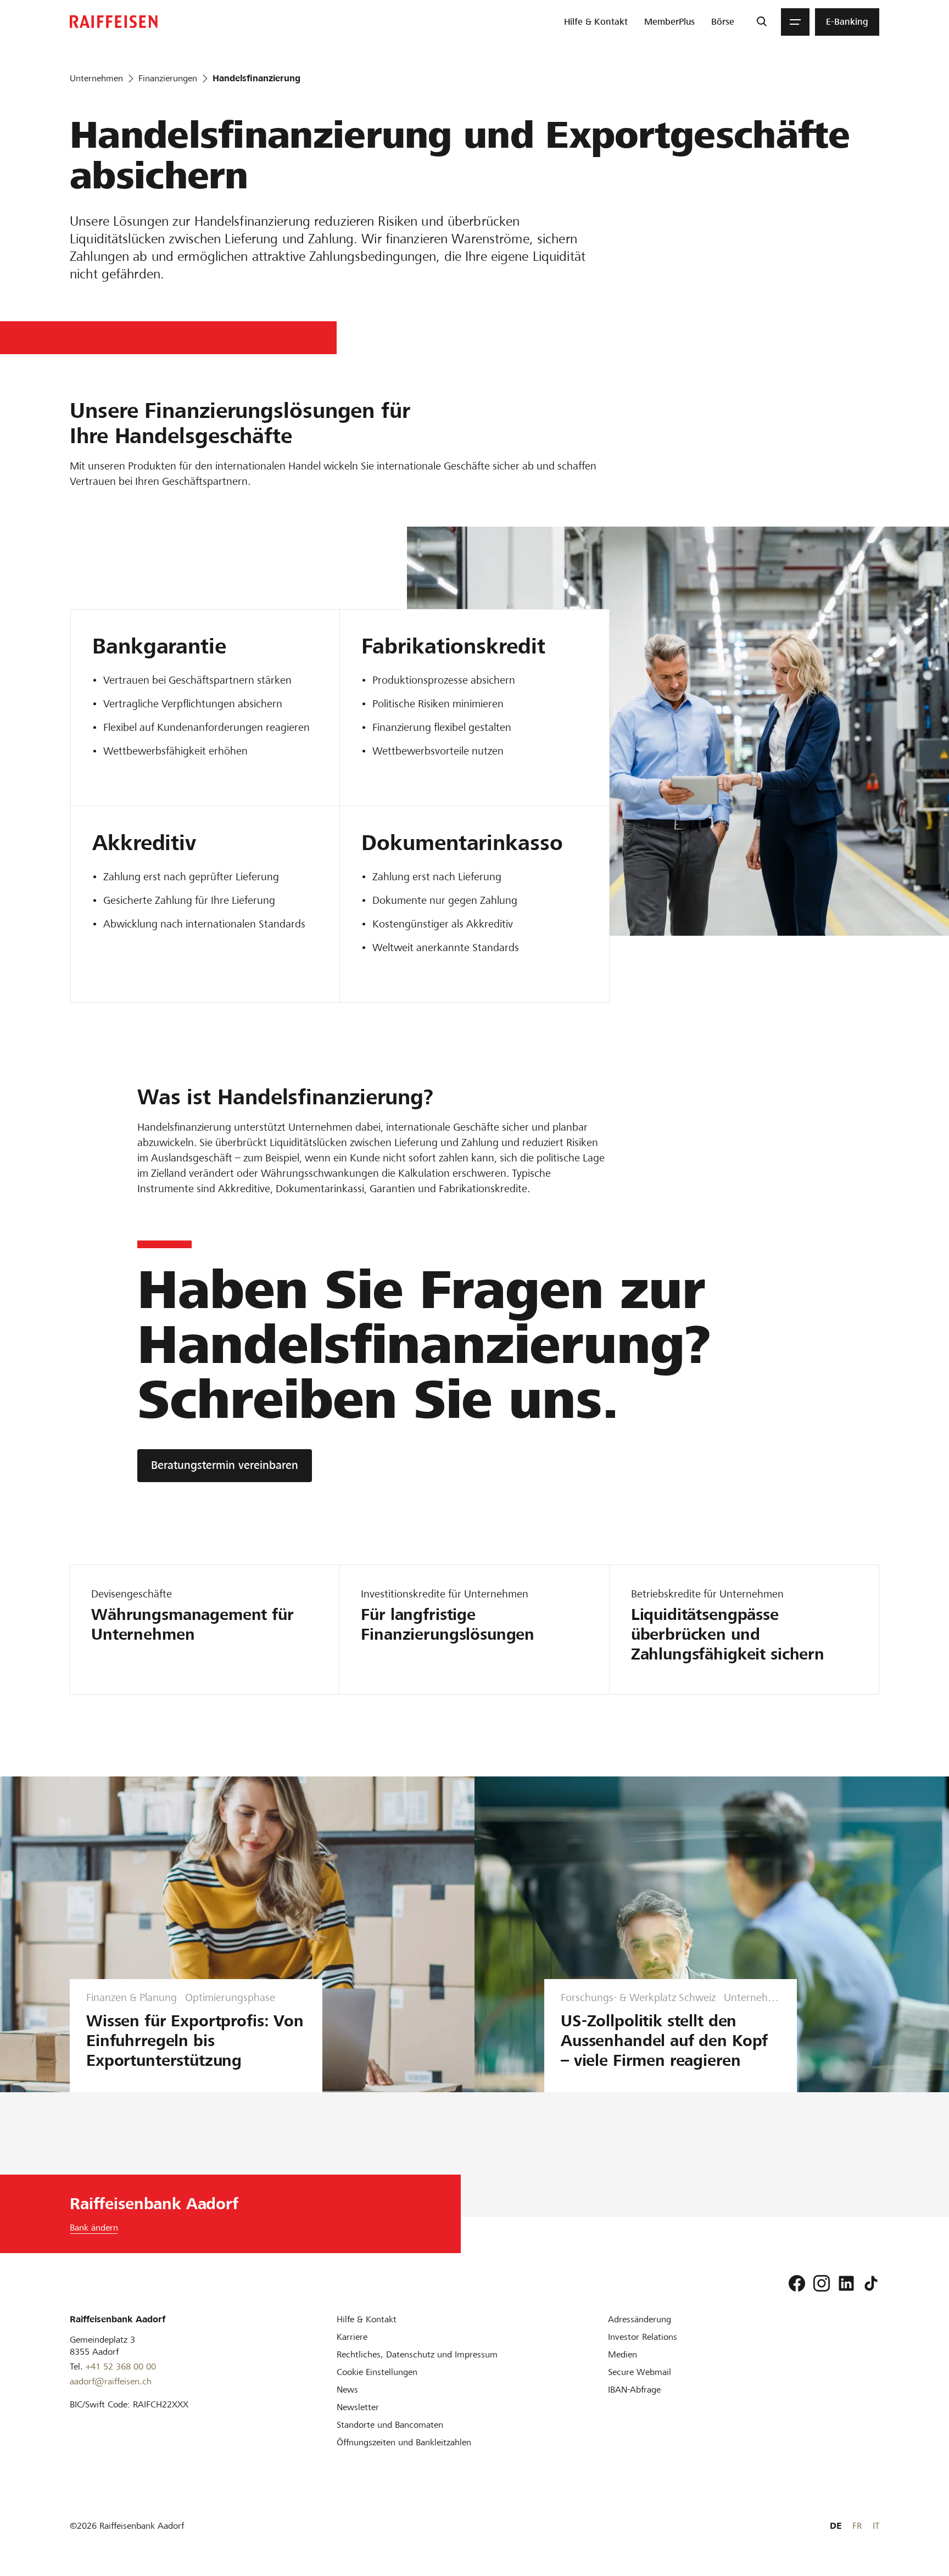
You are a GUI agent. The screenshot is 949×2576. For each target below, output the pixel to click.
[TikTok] (871, 2283)
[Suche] (761, 22)
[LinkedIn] (846, 2283)
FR (857, 2526)
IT (876, 2526)
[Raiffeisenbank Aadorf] (114, 22)
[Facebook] (797, 2283)
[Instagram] (822, 2283)
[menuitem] (596, 22)
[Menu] (795, 22)
